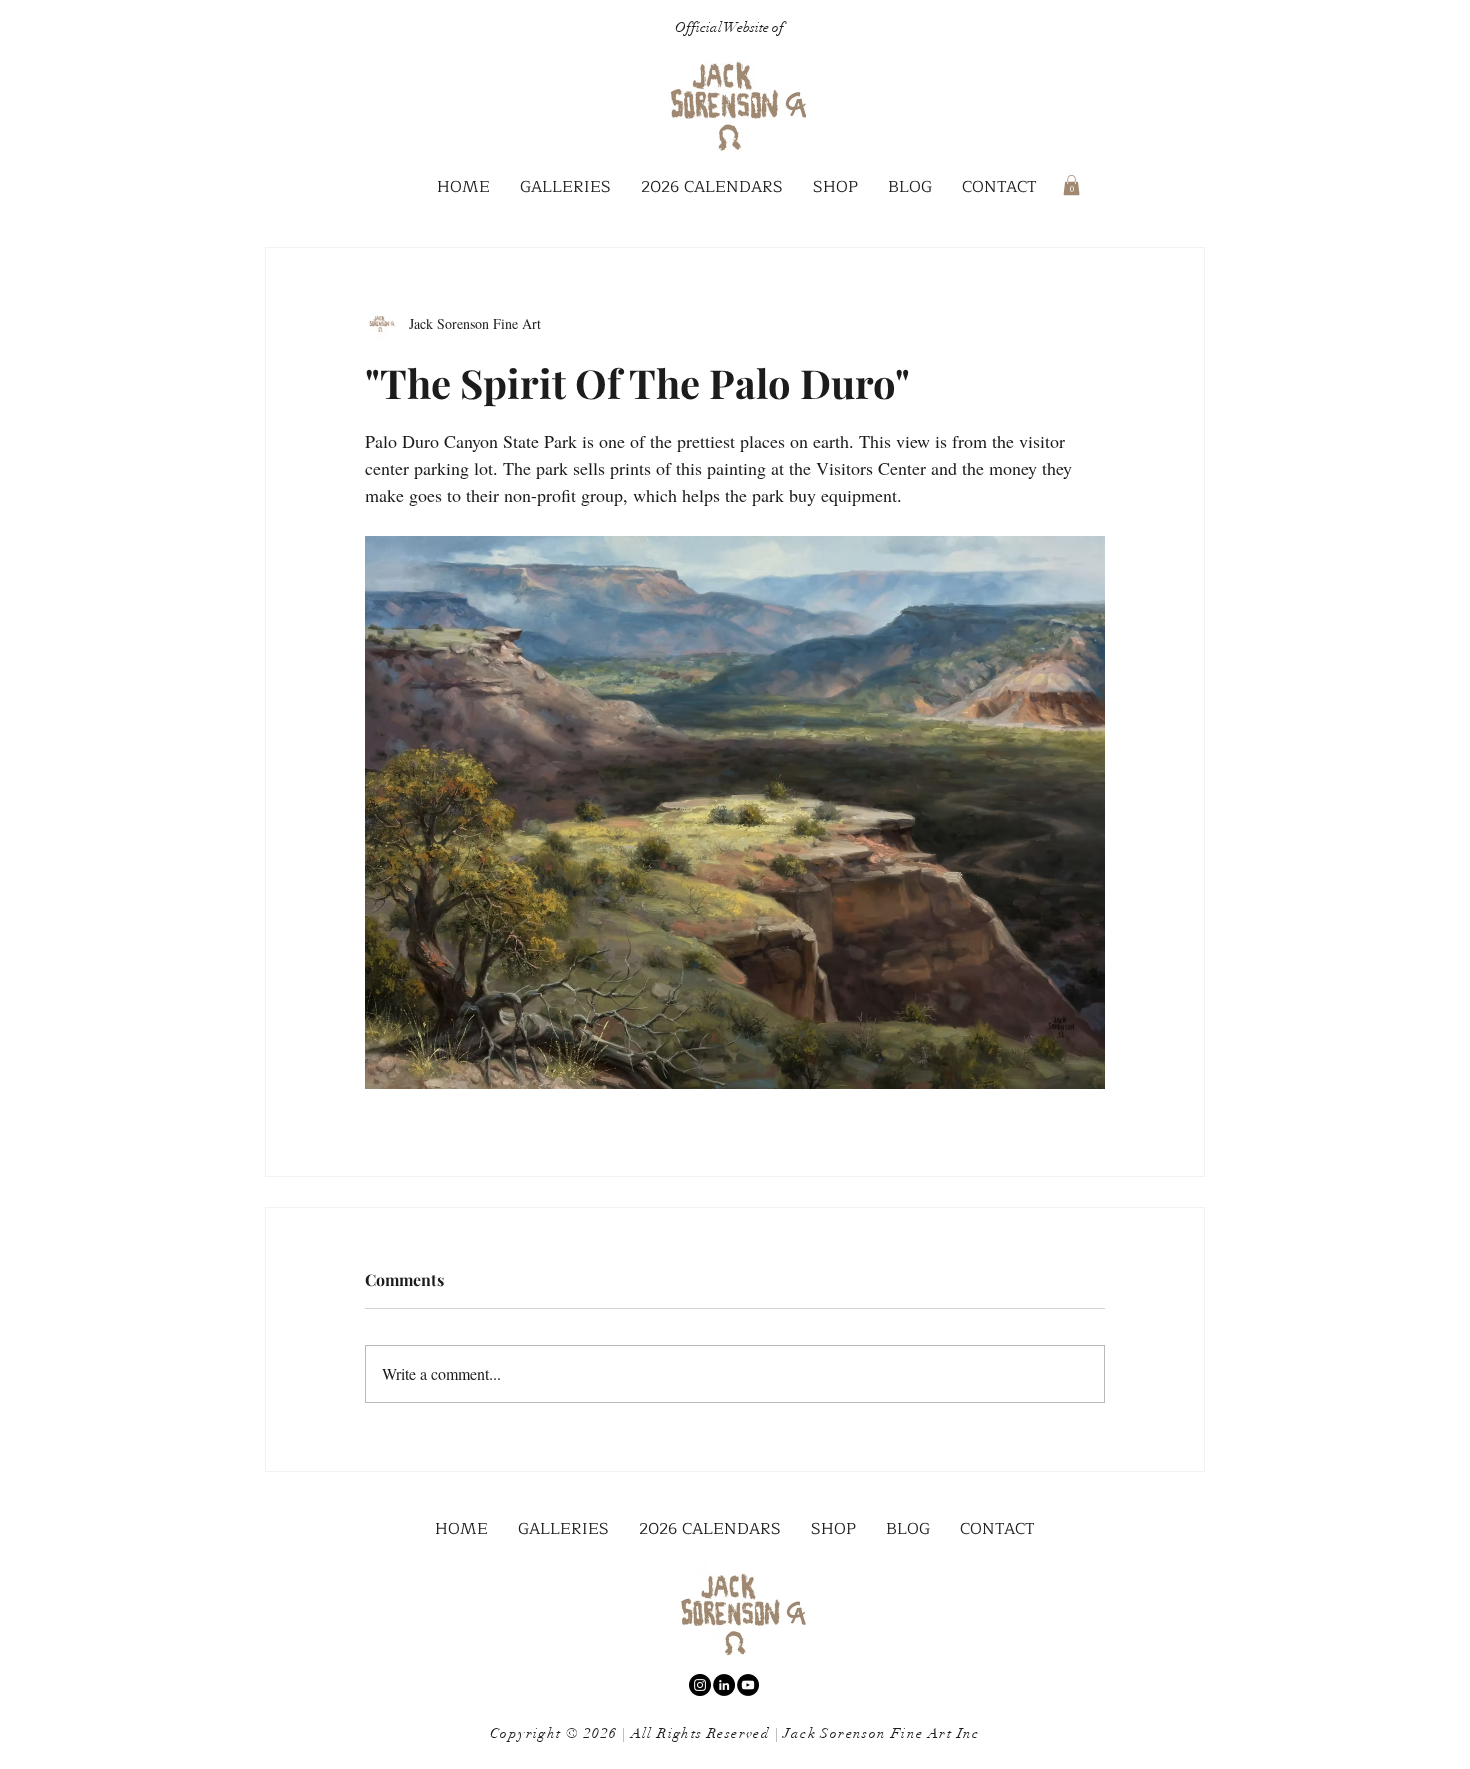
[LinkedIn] (724, 1685)
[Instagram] (700, 1685)
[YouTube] (748, 1685)
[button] (565, 187)
